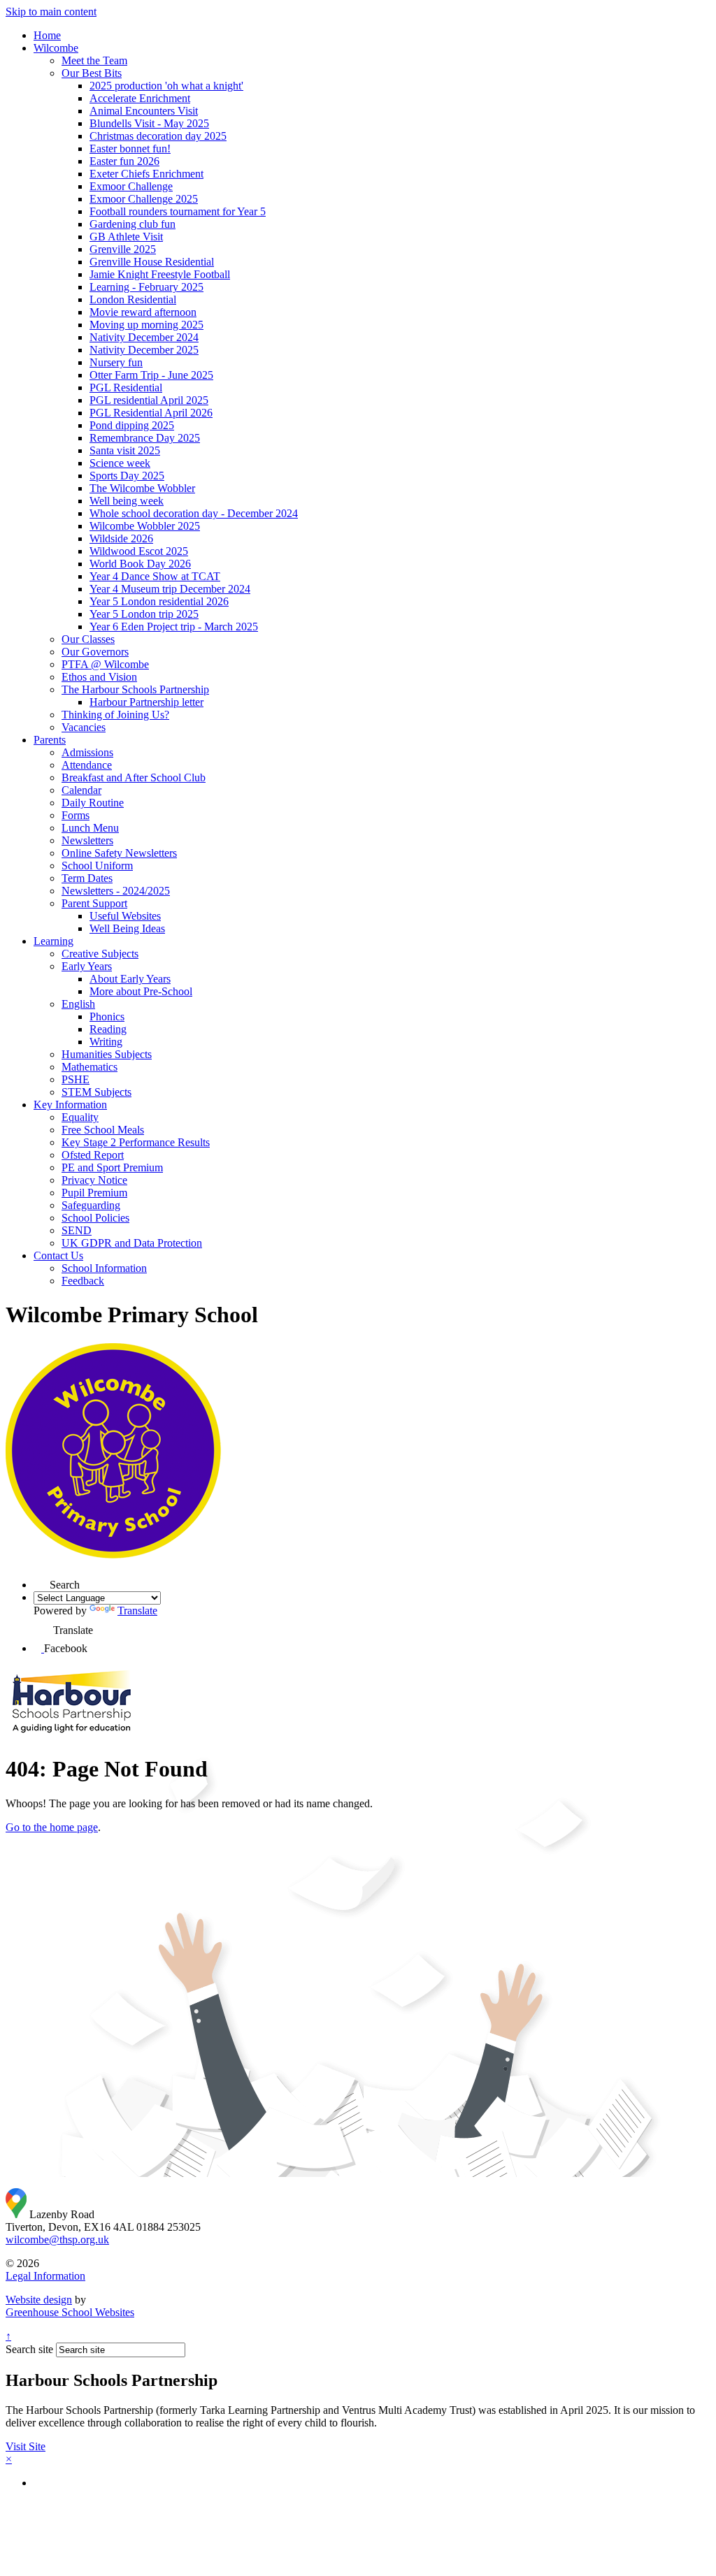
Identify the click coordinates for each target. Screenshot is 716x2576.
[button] (42, 1580)
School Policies (95, 1218)
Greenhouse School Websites (70, 2312)
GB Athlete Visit (126, 237)
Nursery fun (116, 362)
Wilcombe (56, 48)
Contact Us (58, 1256)
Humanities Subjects (107, 1054)
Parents (50, 740)
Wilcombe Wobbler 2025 (145, 526)
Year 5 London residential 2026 (159, 601)
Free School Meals (103, 1130)
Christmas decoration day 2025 (158, 136)
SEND (77, 1230)
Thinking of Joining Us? (115, 715)
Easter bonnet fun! (130, 149)
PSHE (76, 1079)
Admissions (87, 752)
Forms (76, 815)
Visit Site (26, 2446)
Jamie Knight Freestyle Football (160, 274)
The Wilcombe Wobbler (142, 488)
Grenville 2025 (123, 249)
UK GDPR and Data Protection (132, 1243)
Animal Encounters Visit (144, 111)
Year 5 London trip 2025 (144, 614)
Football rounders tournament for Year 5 (178, 211)
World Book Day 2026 (140, 564)
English (78, 1004)
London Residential (133, 299)
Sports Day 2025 (127, 476)
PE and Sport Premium (112, 1167)
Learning (53, 941)
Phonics (107, 1016)
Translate (137, 1611)
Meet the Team (94, 60)
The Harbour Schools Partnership (135, 689)
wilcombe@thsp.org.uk (57, 2239)
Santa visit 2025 (125, 450)
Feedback (83, 1281)
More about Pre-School (141, 991)
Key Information (70, 1105)
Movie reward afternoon (143, 312)
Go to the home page (52, 1827)
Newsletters (87, 840)
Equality (80, 1117)
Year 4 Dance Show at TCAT (155, 576)
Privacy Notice (94, 1180)
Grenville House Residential (152, 262)
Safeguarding (91, 1205)
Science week (120, 463)
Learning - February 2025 (146, 287)
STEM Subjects (96, 1092)
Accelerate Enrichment (140, 98)
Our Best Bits (92, 73)
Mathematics (89, 1067)
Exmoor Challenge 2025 (144, 199)
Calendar (81, 790)
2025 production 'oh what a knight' (166, 86)
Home (47, 35)
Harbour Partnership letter (146, 702)
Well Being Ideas (127, 928)
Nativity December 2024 (144, 337)
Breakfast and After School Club (134, 777)
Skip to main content (51, 12)
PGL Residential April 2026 (151, 413)
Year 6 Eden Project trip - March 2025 (174, 627)
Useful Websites (125, 916)
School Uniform (97, 866)
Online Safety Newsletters (119, 853)
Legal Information (45, 2276)
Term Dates (87, 878)
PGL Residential (126, 388)
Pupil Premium (94, 1193)
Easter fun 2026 (124, 161)
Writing (106, 1042)
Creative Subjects (100, 954)
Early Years (87, 966)
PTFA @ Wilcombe (105, 664)
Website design (39, 2300)
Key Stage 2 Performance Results (136, 1142)
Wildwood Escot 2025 (139, 551)
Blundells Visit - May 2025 (149, 123)
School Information (104, 1268)
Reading (108, 1029)
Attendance (87, 765)
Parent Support (94, 903)
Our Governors (95, 652)
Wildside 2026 (121, 538)
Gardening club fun (133, 224)
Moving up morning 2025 (146, 325)
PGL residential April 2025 (149, 400)
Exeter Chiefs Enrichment (146, 174)
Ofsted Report (93, 1155)
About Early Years (130, 979)
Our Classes (88, 639)
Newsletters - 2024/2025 (116, 891)
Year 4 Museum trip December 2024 (170, 589)
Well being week (127, 501)
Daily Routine (93, 803)
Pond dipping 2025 (132, 425)
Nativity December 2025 (144, 350)
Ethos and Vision (99, 677)
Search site (29, 2349)
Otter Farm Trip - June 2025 (151, 375)
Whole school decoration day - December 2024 (194, 513)
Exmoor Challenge (131, 186)
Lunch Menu (90, 828)
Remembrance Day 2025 (145, 438)
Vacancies (84, 727)
